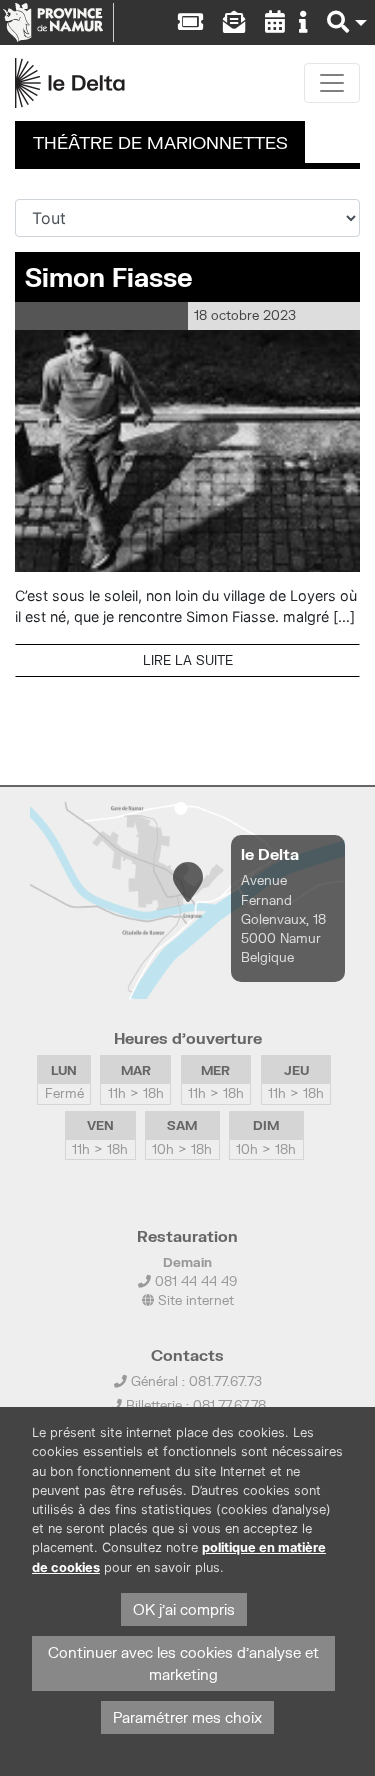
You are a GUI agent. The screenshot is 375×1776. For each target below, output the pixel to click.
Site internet (194, 1300)
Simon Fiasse (109, 277)
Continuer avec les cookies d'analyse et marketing (183, 1663)
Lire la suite (188, 660)
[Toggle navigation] (332, 83)
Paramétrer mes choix (187, 1717)
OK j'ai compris (184, 1609)
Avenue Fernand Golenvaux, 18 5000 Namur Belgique (283, 918)
